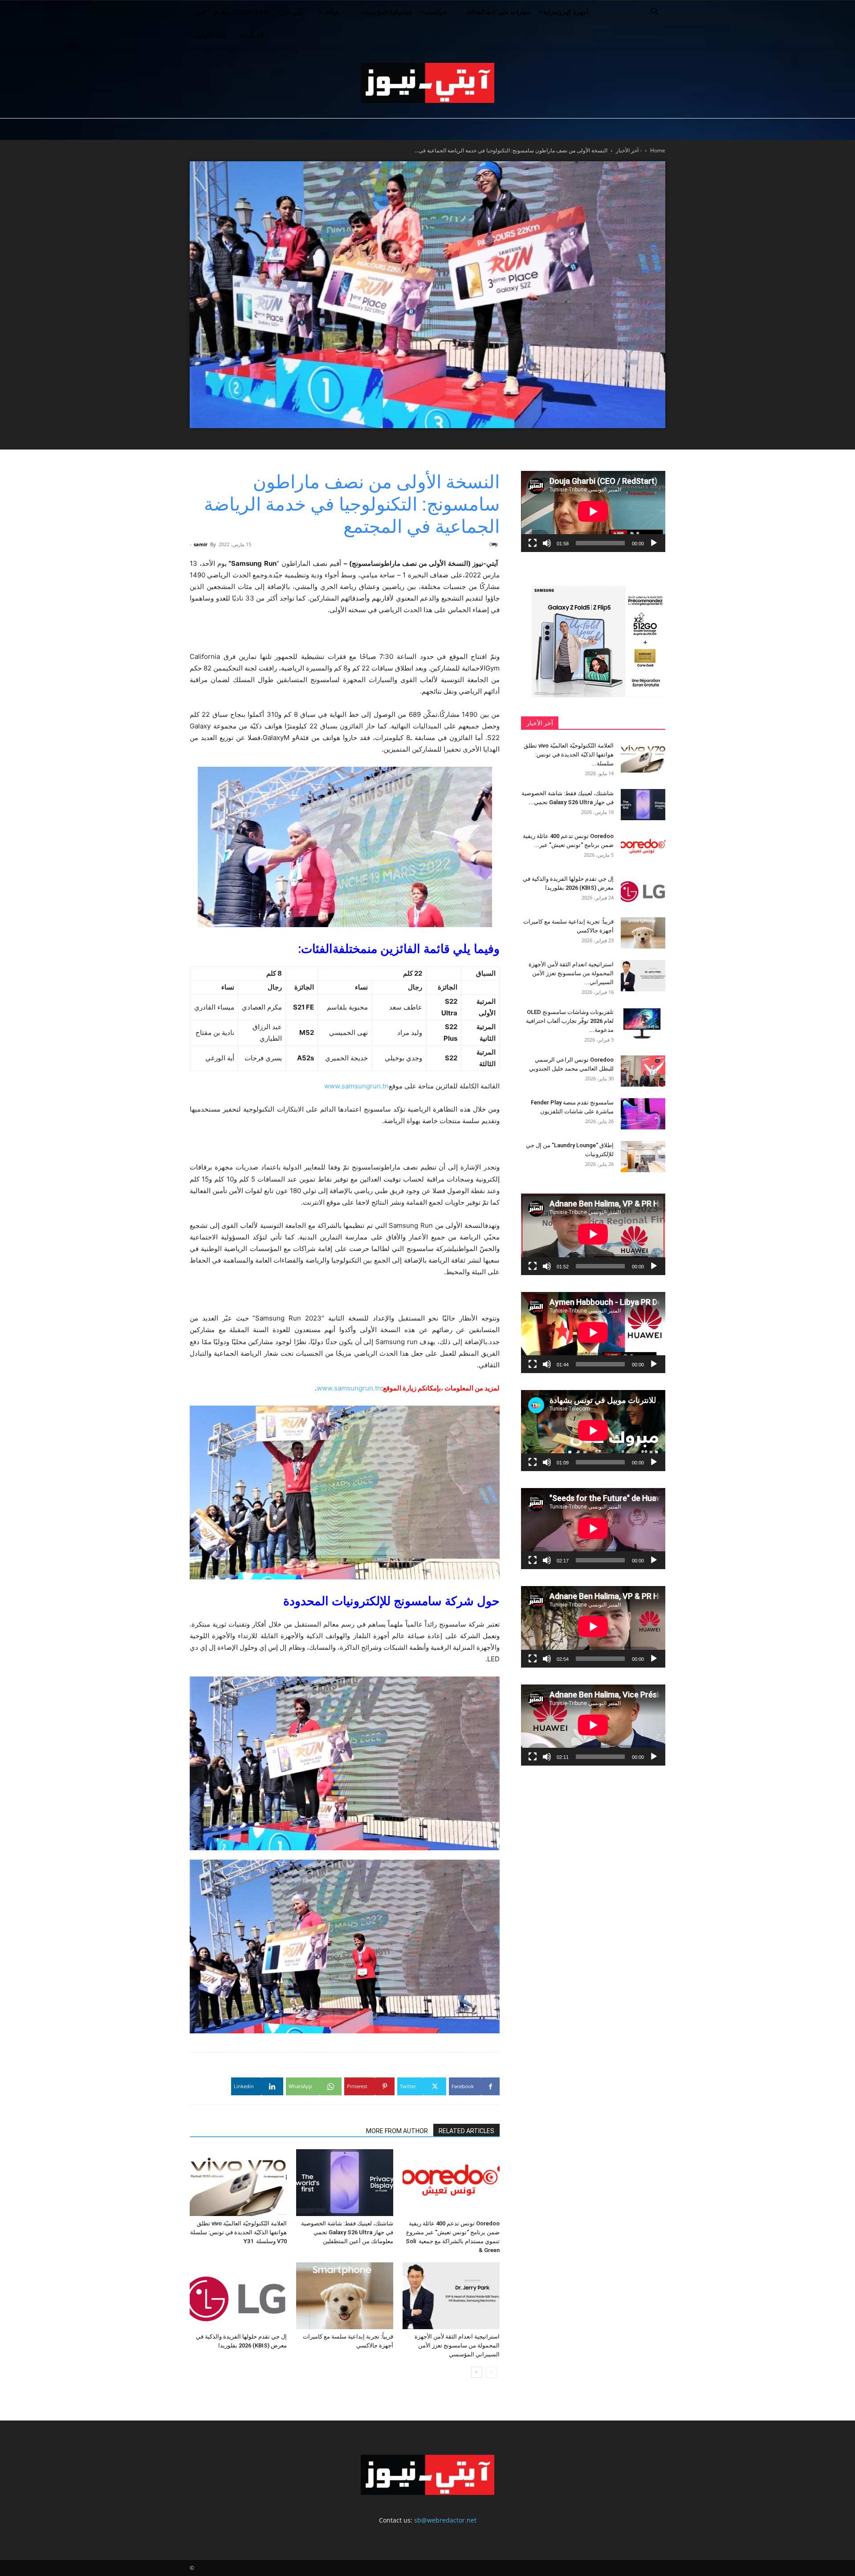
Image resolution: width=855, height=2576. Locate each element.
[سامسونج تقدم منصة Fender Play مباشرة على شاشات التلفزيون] (643, 1114)
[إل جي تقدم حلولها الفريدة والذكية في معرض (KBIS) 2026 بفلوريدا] (238, 2296)
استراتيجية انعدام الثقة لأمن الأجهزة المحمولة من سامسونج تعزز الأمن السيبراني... (571, 973)
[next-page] (477, 2372)
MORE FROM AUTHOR (397, 2131)
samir (201, 544)
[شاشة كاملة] (533, 543)
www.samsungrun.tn (356, 1086)
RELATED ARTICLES (466, 2131)
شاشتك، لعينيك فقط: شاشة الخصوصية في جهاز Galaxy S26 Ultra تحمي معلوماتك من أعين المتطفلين (347, 2232)
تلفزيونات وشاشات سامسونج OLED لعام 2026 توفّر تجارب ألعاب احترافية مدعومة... (570, 1021)
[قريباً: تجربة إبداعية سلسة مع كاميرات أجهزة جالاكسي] (345, 2296)
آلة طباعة (251, 35)
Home (658, 150)
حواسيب (436, 12)
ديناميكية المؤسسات (386, 12)
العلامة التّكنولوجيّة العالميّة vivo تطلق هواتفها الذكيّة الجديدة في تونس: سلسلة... (569, 754)
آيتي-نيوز (291, 12)
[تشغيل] (654, 543)
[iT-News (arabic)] (427, 83)
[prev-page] (491, 2372)
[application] (593, 511)
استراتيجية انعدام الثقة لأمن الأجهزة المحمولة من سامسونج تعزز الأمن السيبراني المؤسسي (457, 2345)
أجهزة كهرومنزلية (566, 12)
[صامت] (547, 543)
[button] (655, 13)
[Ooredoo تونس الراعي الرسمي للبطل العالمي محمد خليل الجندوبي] (643, 1071)
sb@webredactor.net (445, 2520)
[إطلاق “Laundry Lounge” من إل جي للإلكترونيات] (643, 1157)
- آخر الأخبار (629, 150)
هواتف (331, 12)
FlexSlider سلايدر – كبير (232, 12)
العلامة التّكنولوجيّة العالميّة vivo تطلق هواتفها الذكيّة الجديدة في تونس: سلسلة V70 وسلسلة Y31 (238, 2232)
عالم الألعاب (211, 35)
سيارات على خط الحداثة (499, 12)
